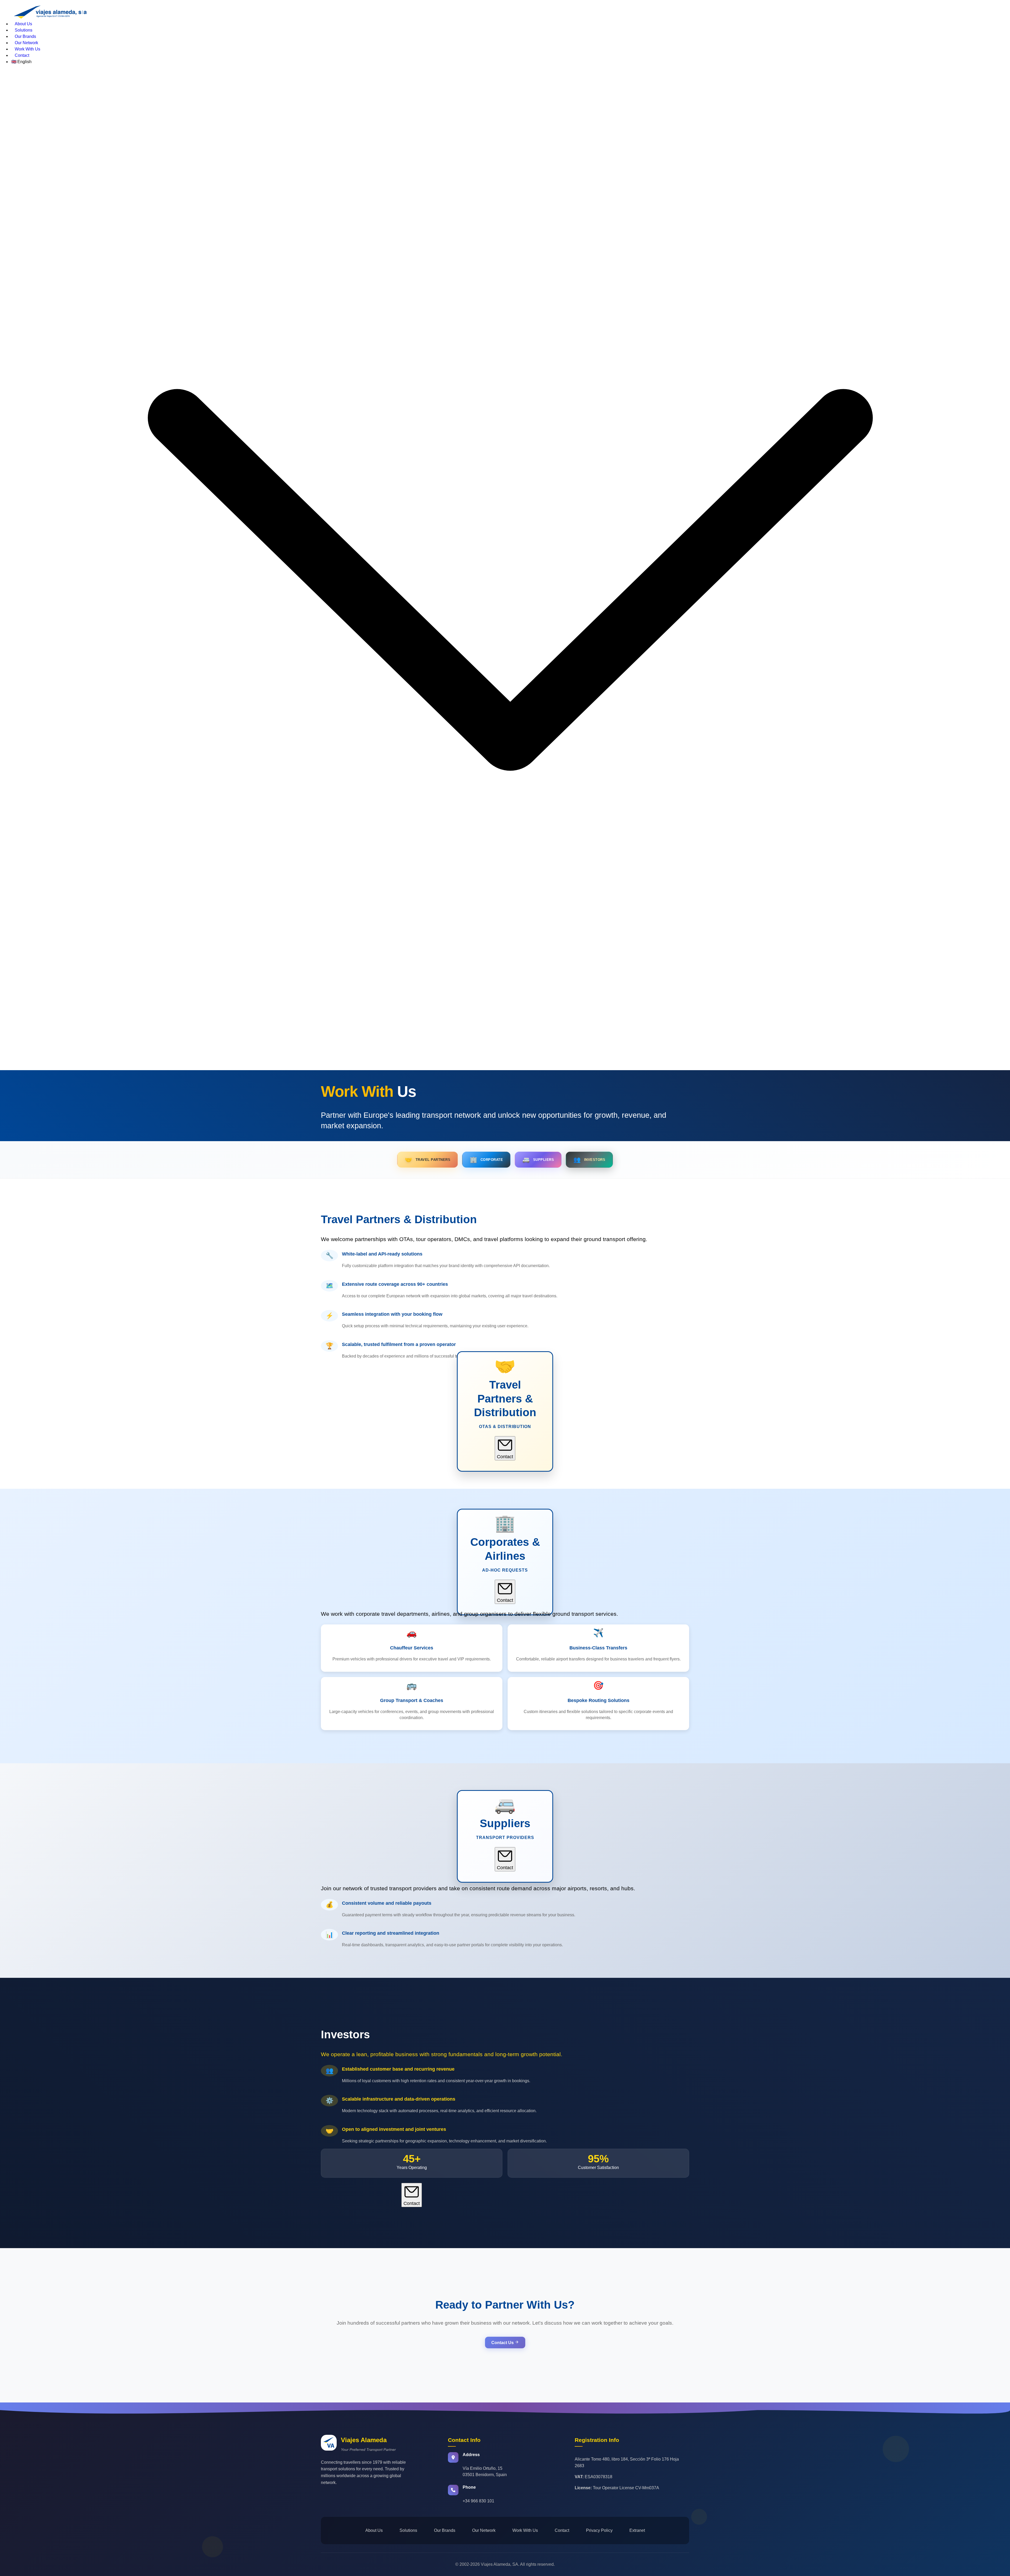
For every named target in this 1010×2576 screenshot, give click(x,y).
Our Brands (25, 36)
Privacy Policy (599, 2530)
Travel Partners (428, 1160)
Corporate (486, 1160)
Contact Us (503, 2343)
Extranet (637, 2530)
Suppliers (538, 1160)
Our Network (26, 43)
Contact (22, 55)
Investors (589, 1160)
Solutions (24, 30)
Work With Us (27, 49)
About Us (23, 24)
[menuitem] (510, 24)
